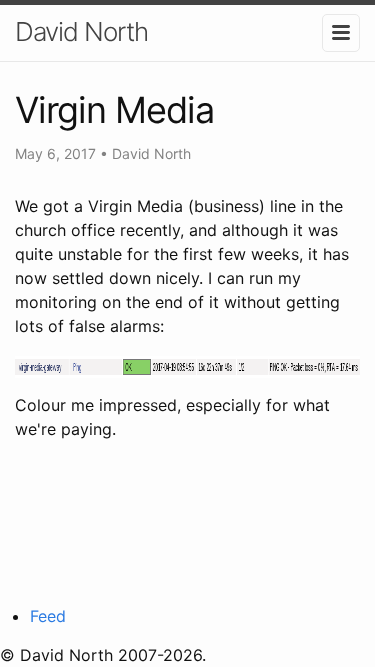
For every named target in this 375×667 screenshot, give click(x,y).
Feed (48, 616)
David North (81, 31)
